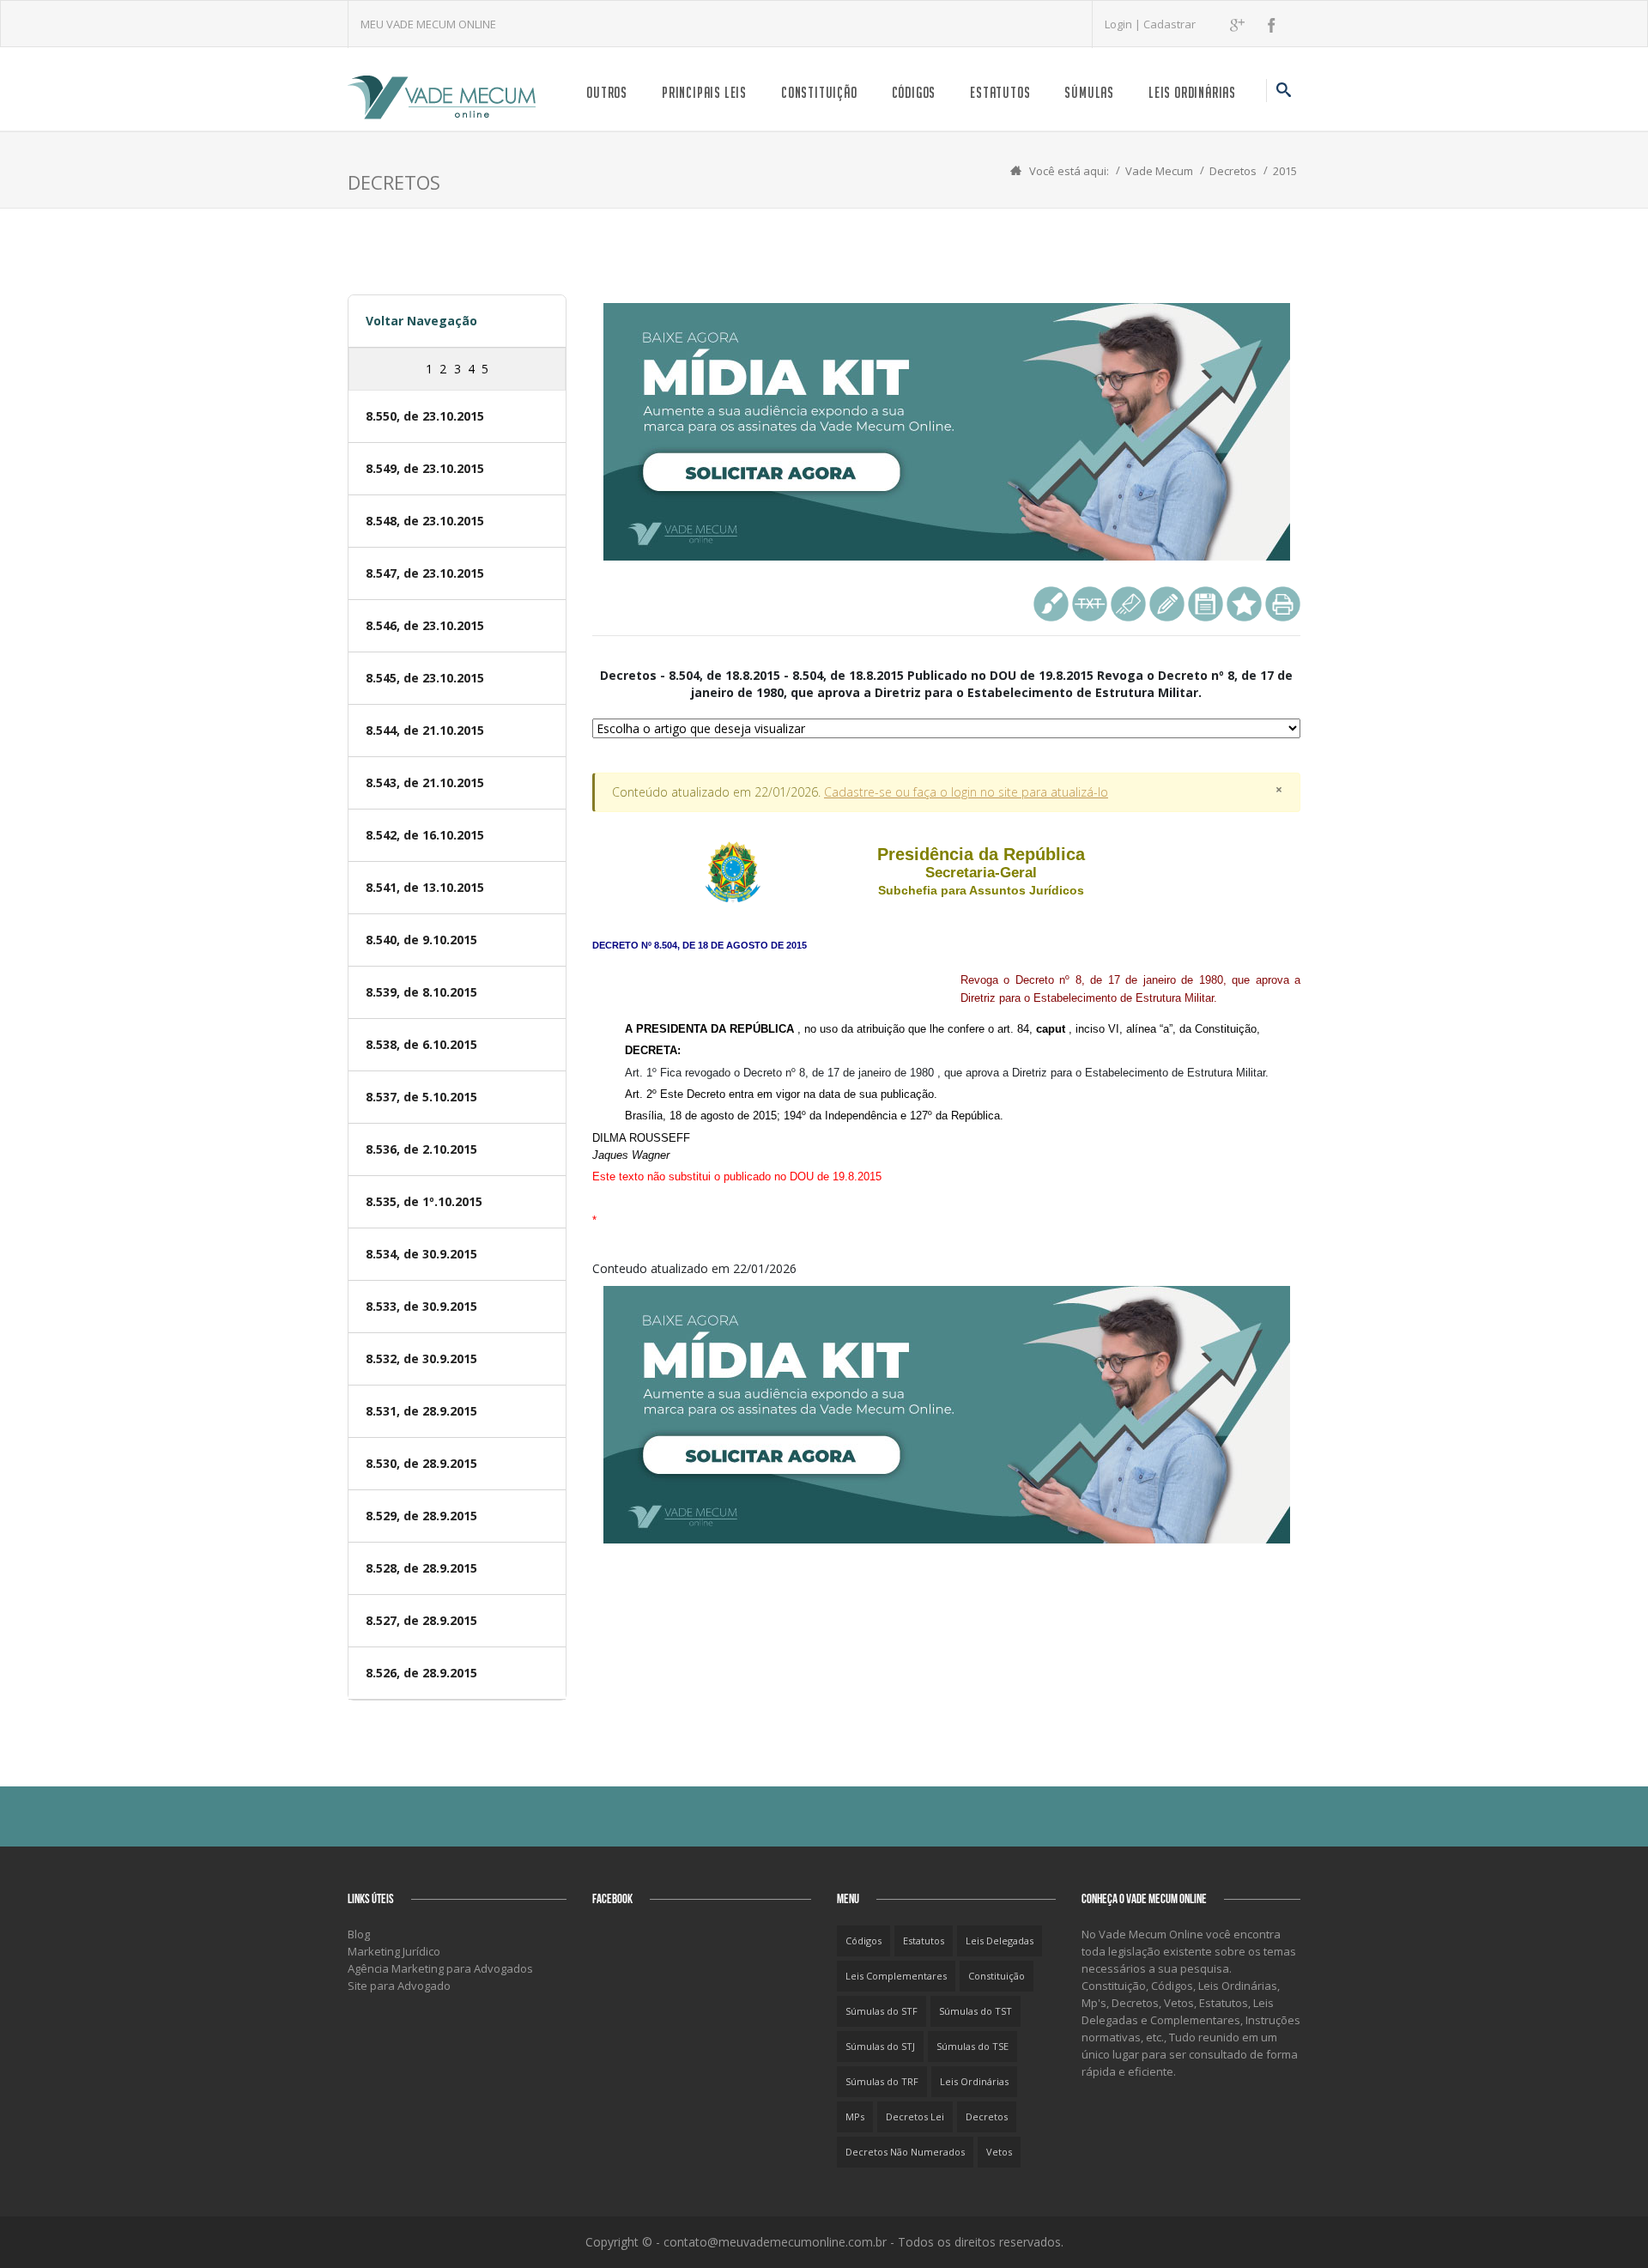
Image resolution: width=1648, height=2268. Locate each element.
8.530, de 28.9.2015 (421, 1463)
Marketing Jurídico (394, 1951)
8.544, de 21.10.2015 (425, 730)
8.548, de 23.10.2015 (425, 521)
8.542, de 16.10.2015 (425, 835)
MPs (855, 2116)
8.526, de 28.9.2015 (421, 1673)
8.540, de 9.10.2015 (421, 940)
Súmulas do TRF (882, 2081)
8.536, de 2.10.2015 (421, 1149)
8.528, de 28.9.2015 (421, 1568)
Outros (607, 92)
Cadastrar (1169, 24)
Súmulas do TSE (972, 2046)
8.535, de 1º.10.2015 (424, 1201)
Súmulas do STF (882, 2011)
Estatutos (1000, 92)
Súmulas (1089, 92)
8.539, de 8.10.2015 (421, 992)
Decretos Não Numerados (905, 2152)
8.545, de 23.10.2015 (425, 678)
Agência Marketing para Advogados (440, 1968)
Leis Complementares (896, 1976)
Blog (359, 1934)
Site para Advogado (399, 1986)
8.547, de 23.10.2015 (425, 573)
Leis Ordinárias (1192, 92)
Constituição (819, 92)
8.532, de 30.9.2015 (421, 1358)
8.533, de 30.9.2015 (421, 1306)
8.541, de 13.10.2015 (425, 887)
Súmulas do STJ (880, 2046)
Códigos (914, 92)
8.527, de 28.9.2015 (421, 1620)
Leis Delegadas (1000, 1941)
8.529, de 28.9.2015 (421, 1516)
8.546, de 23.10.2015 (425, 625)
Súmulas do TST (975, 2011)
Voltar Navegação (421, 321)
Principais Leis (704, 92)
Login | (1124, 24)
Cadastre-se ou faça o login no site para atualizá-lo (966, 792)
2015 (1285, 171)
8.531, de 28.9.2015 (421, 1411)
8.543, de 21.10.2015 (425, 782)
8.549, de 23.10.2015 (425, 468)
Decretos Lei (915, 2116)
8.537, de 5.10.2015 (421, 1097)
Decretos (1233, 171)
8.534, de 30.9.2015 (421, 1254)
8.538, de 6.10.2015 (421, 1044)
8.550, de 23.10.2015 (425, 416)
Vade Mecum (1159, 171)
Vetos (999, 2152)
